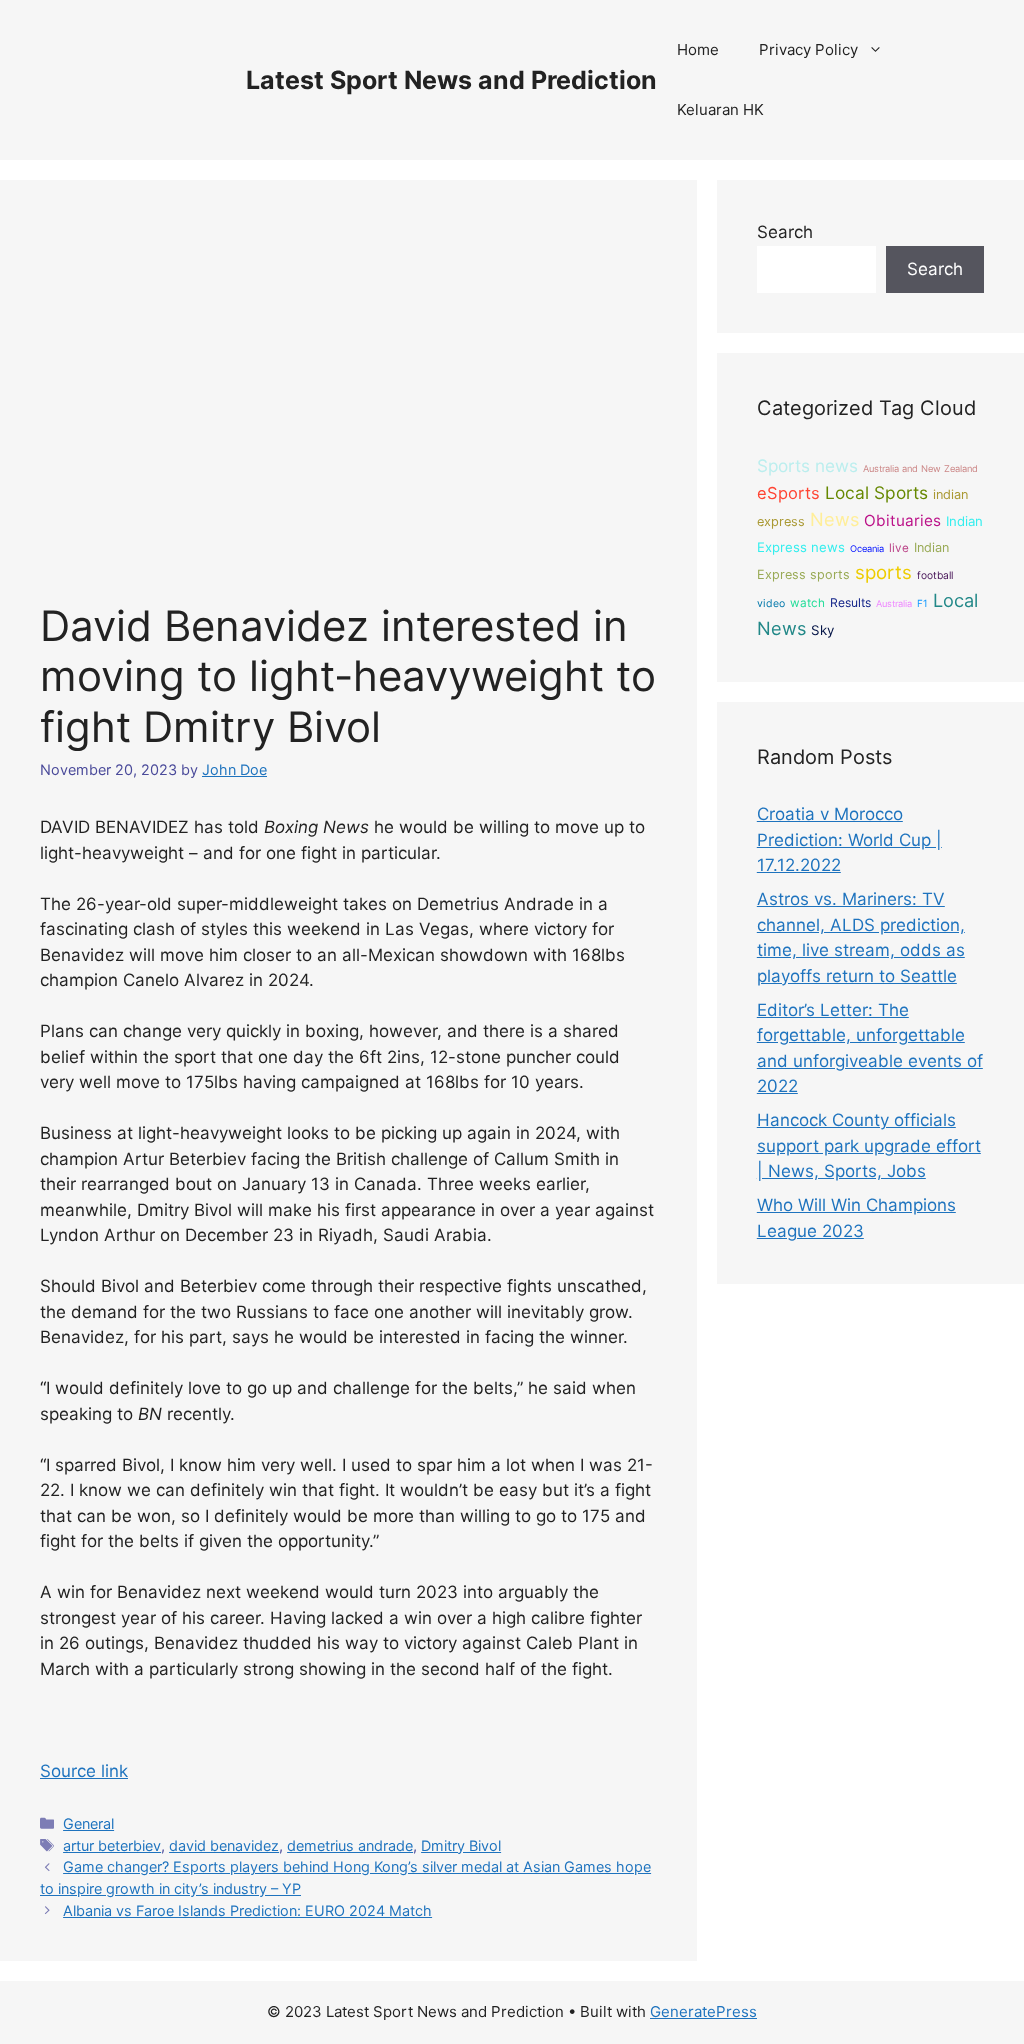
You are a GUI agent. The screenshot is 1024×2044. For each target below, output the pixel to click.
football (935, 575)
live (899, 548)
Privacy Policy (808, 49)
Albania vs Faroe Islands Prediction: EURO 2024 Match (247, 1910)
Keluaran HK (720, 109)
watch (807, 603)
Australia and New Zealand (920, 468)
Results (850, 602)
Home (698, 49)
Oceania (867, 548)
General (88, 1823)
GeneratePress (703, 2011)
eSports (788, 493)
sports (883, 572)
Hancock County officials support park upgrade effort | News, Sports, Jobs (869, 1145)
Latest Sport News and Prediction (451, 80)
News (834, 519)
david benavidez (224, 1845)
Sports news (807, 465)
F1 (922, 603)
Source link (84, 1771)
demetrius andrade (350, 1845)
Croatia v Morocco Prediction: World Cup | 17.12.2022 (849, 839)
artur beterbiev (112, 1845)
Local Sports (876, 492)
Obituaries (902, 520)
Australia (894, 603)
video (771, 603)
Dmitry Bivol (461, 1845)
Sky (822, 630)
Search (785, 232)
